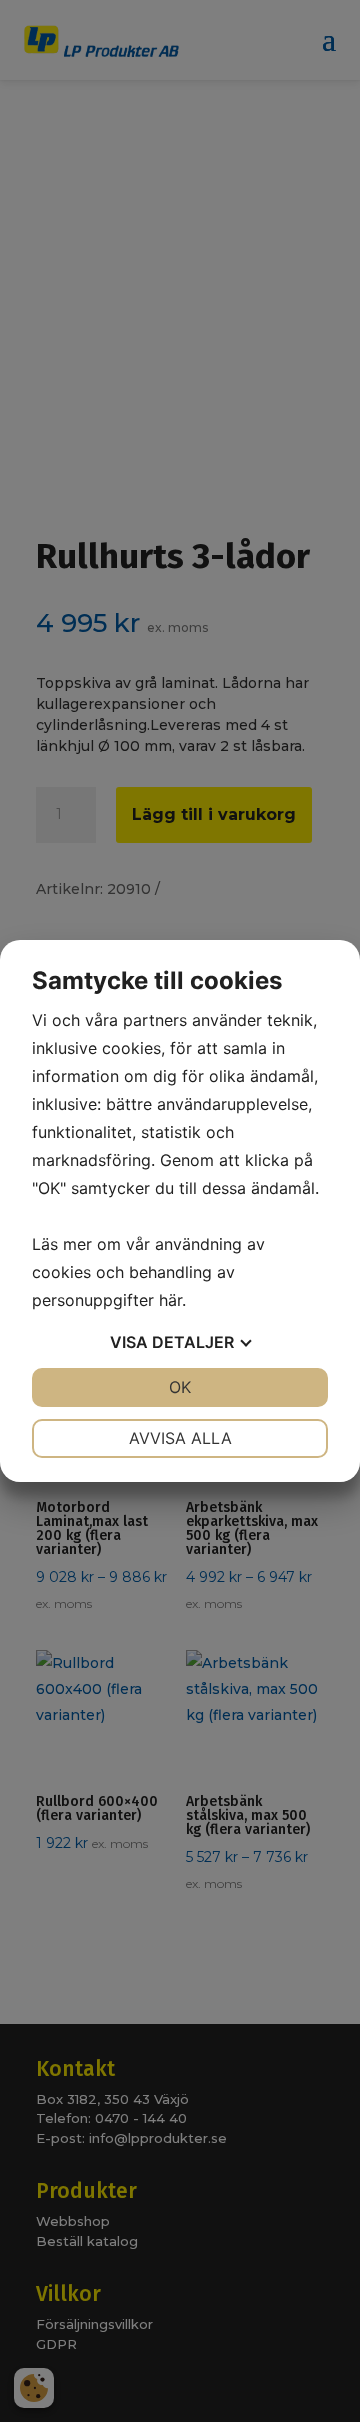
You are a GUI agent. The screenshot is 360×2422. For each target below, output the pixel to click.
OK (180, 1387)
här (170, 1300)
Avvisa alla (180, 1438)
